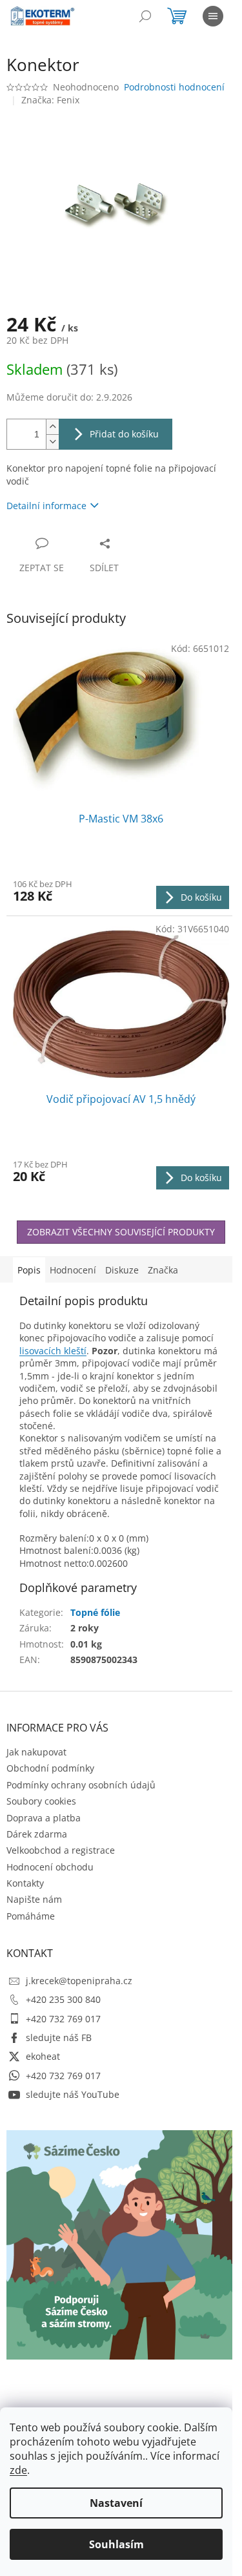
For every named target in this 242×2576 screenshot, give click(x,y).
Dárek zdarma (37, 1834)
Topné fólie (95, 1612)
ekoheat (43, 2056)
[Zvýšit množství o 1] (52, 427)
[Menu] (213, 16)
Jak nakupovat (36, 1752)
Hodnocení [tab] (73, 1270)
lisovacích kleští (53, 1351)
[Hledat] (145, 16)
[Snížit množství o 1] (52, 442)
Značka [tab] (163, 1270)
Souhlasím (116, 2544)
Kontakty (25, 1883)
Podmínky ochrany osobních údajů (81, 1785)
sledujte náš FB (59, 2037)
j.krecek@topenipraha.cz (79, 1981)
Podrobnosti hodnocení (174, 87)
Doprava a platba (44, 1818)
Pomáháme (31, 1916)
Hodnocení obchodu (50, 1867)
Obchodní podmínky (50, 1768)
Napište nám (34, 1899)
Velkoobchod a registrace (61, 1850)
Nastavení (116, 2503)
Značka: (50, 100)
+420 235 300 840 (63, 1999)
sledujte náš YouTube (73, 2094)
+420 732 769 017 (63, 2019)
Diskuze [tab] (122, 1270)
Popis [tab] (29, 1270)
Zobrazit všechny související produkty (121, 1232)
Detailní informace (46, 506)
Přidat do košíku (124, 434)
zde (18, 2470)
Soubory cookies (41, 1801)
